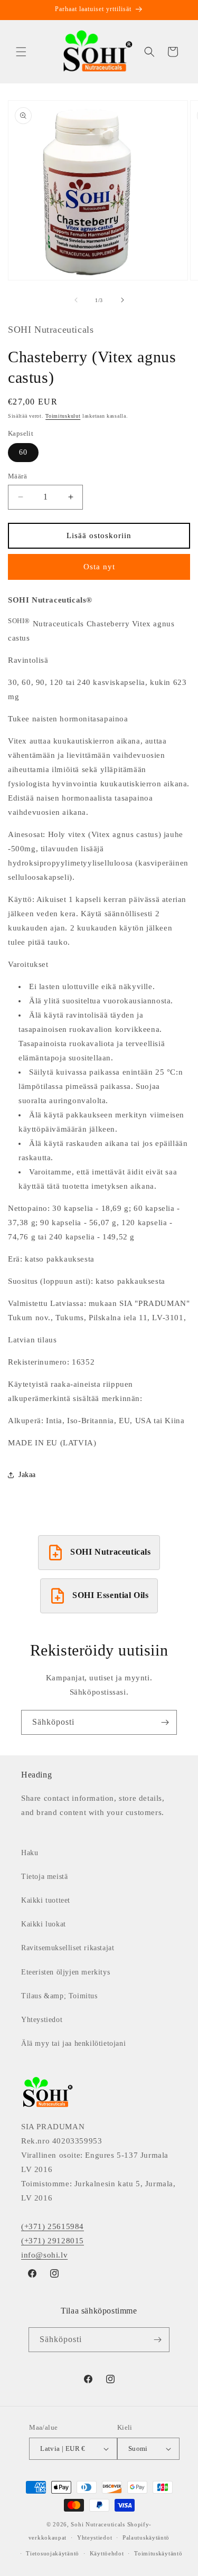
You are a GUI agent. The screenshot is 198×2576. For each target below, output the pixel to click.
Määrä (17, 476)
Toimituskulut (63, 416)
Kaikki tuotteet (46, 1900)
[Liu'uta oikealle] (122, 300)
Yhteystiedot (42, 2020)
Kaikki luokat (44, 1924)
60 (23, 452)
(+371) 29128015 (53, 2241)
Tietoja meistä (44, 1877)
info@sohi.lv (44, 2255)
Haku (30, 1853)
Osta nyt (99, 567)
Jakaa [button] (27, 1475)
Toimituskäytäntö (158, 2553)
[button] (21, 52)
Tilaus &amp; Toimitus (59, 1996)
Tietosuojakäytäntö (53, 2553)
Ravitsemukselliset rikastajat (68, 1948)
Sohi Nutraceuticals (98, 2524)
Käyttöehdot (107, 2553)
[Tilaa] (165, 1722)
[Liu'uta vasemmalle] (76, 300)
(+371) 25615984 (53, 2226)
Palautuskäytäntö (146, 2537)
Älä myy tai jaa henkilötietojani (73, 2043)
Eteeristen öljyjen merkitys (65, 1972)
